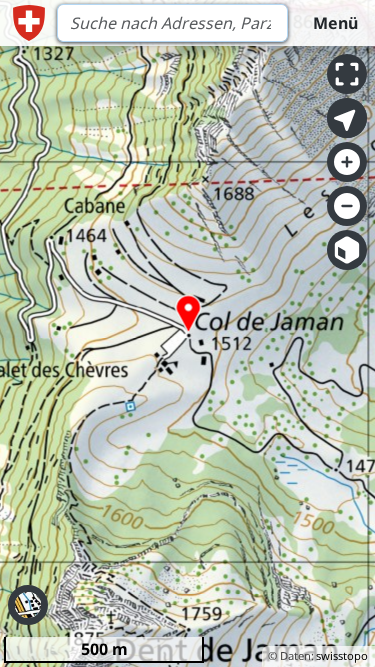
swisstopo (342, 655)
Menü (335, 23)
